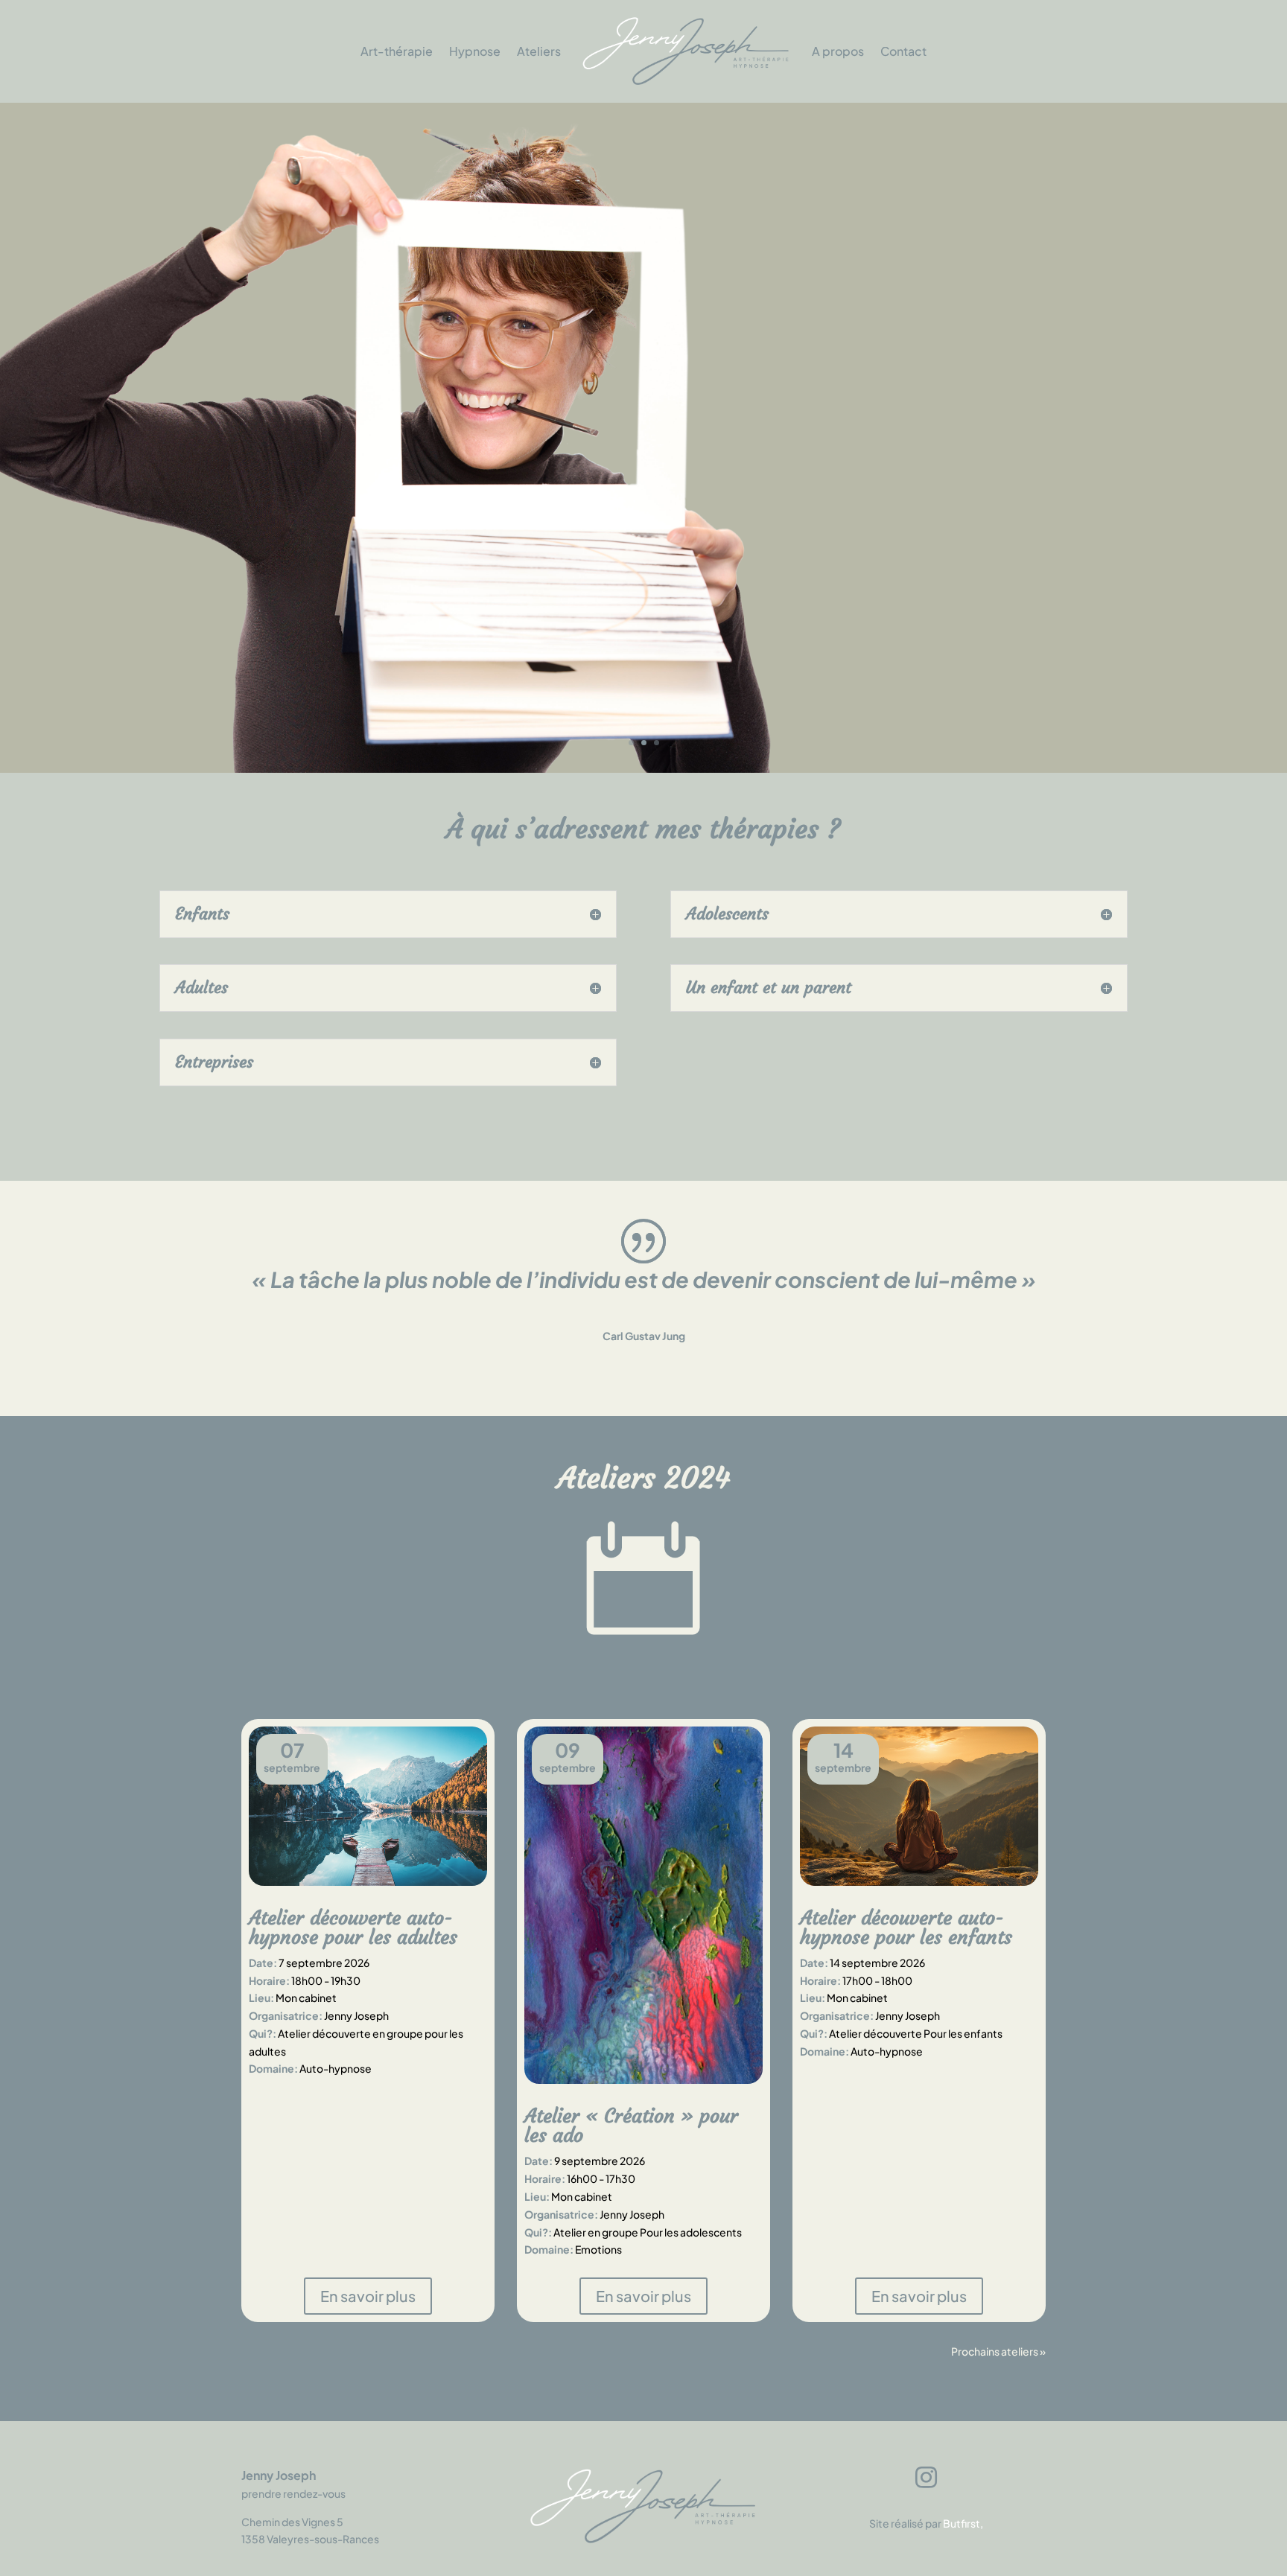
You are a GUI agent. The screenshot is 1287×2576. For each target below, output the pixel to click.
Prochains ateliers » (998, 2351)
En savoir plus (1055, 705)
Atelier (570, 2232)
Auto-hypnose (336, 2068)
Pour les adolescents (691, 2232)
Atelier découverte (324, 2033)
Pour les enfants (963, 2033)
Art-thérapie (397, 51)
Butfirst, (963, 2523)
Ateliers (539, 51)
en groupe (398, 2033)
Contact (903, 51)
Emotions (598, 2249)
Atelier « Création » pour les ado (631, 2126)
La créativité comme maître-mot (921, 328)
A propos (838, 51)
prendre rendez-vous (293, 2493)
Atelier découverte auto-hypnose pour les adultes (353, 1928)
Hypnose (475, 51)
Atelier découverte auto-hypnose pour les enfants (906, 1928)
